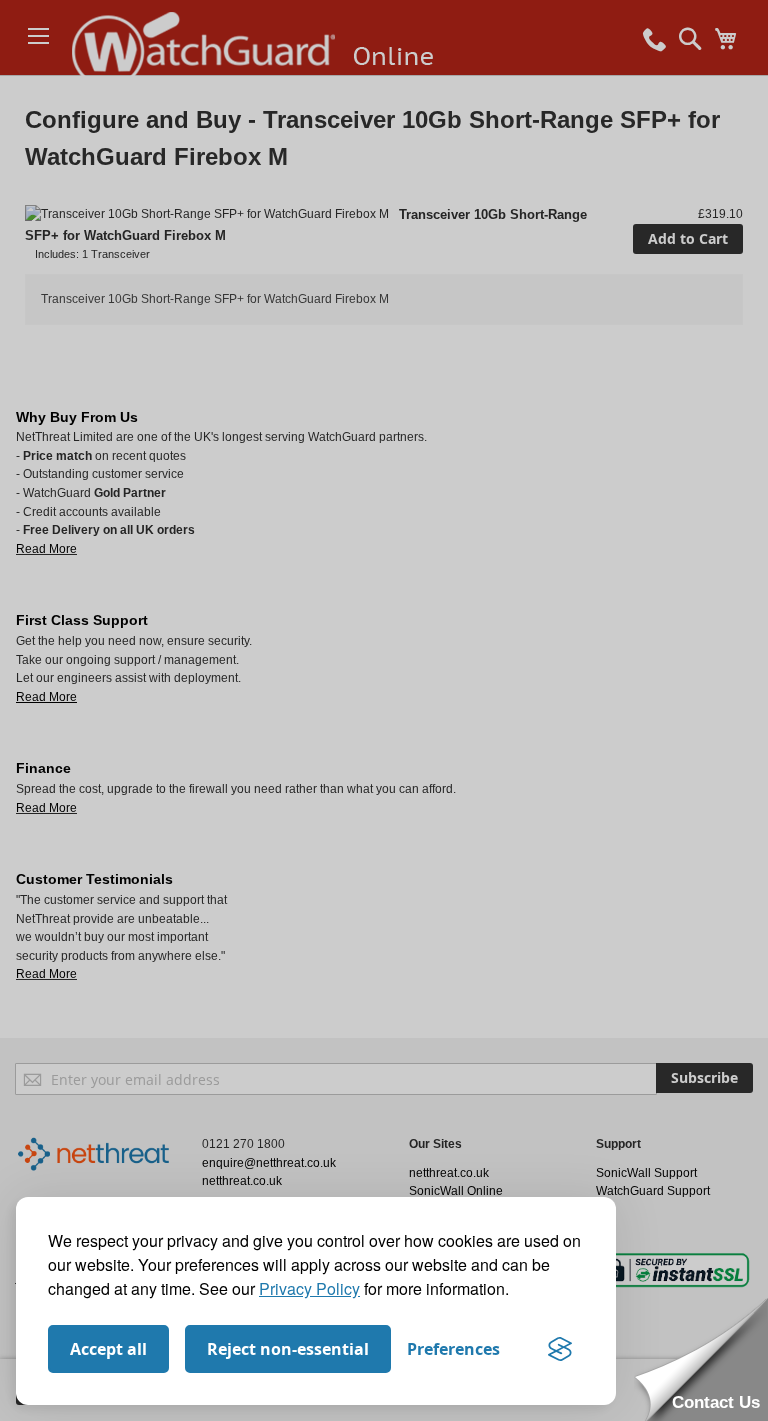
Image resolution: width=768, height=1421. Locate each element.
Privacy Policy (309, 1288)
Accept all (108, 1349)
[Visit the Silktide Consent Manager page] (560, 1349)
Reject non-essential (288, 1349)
